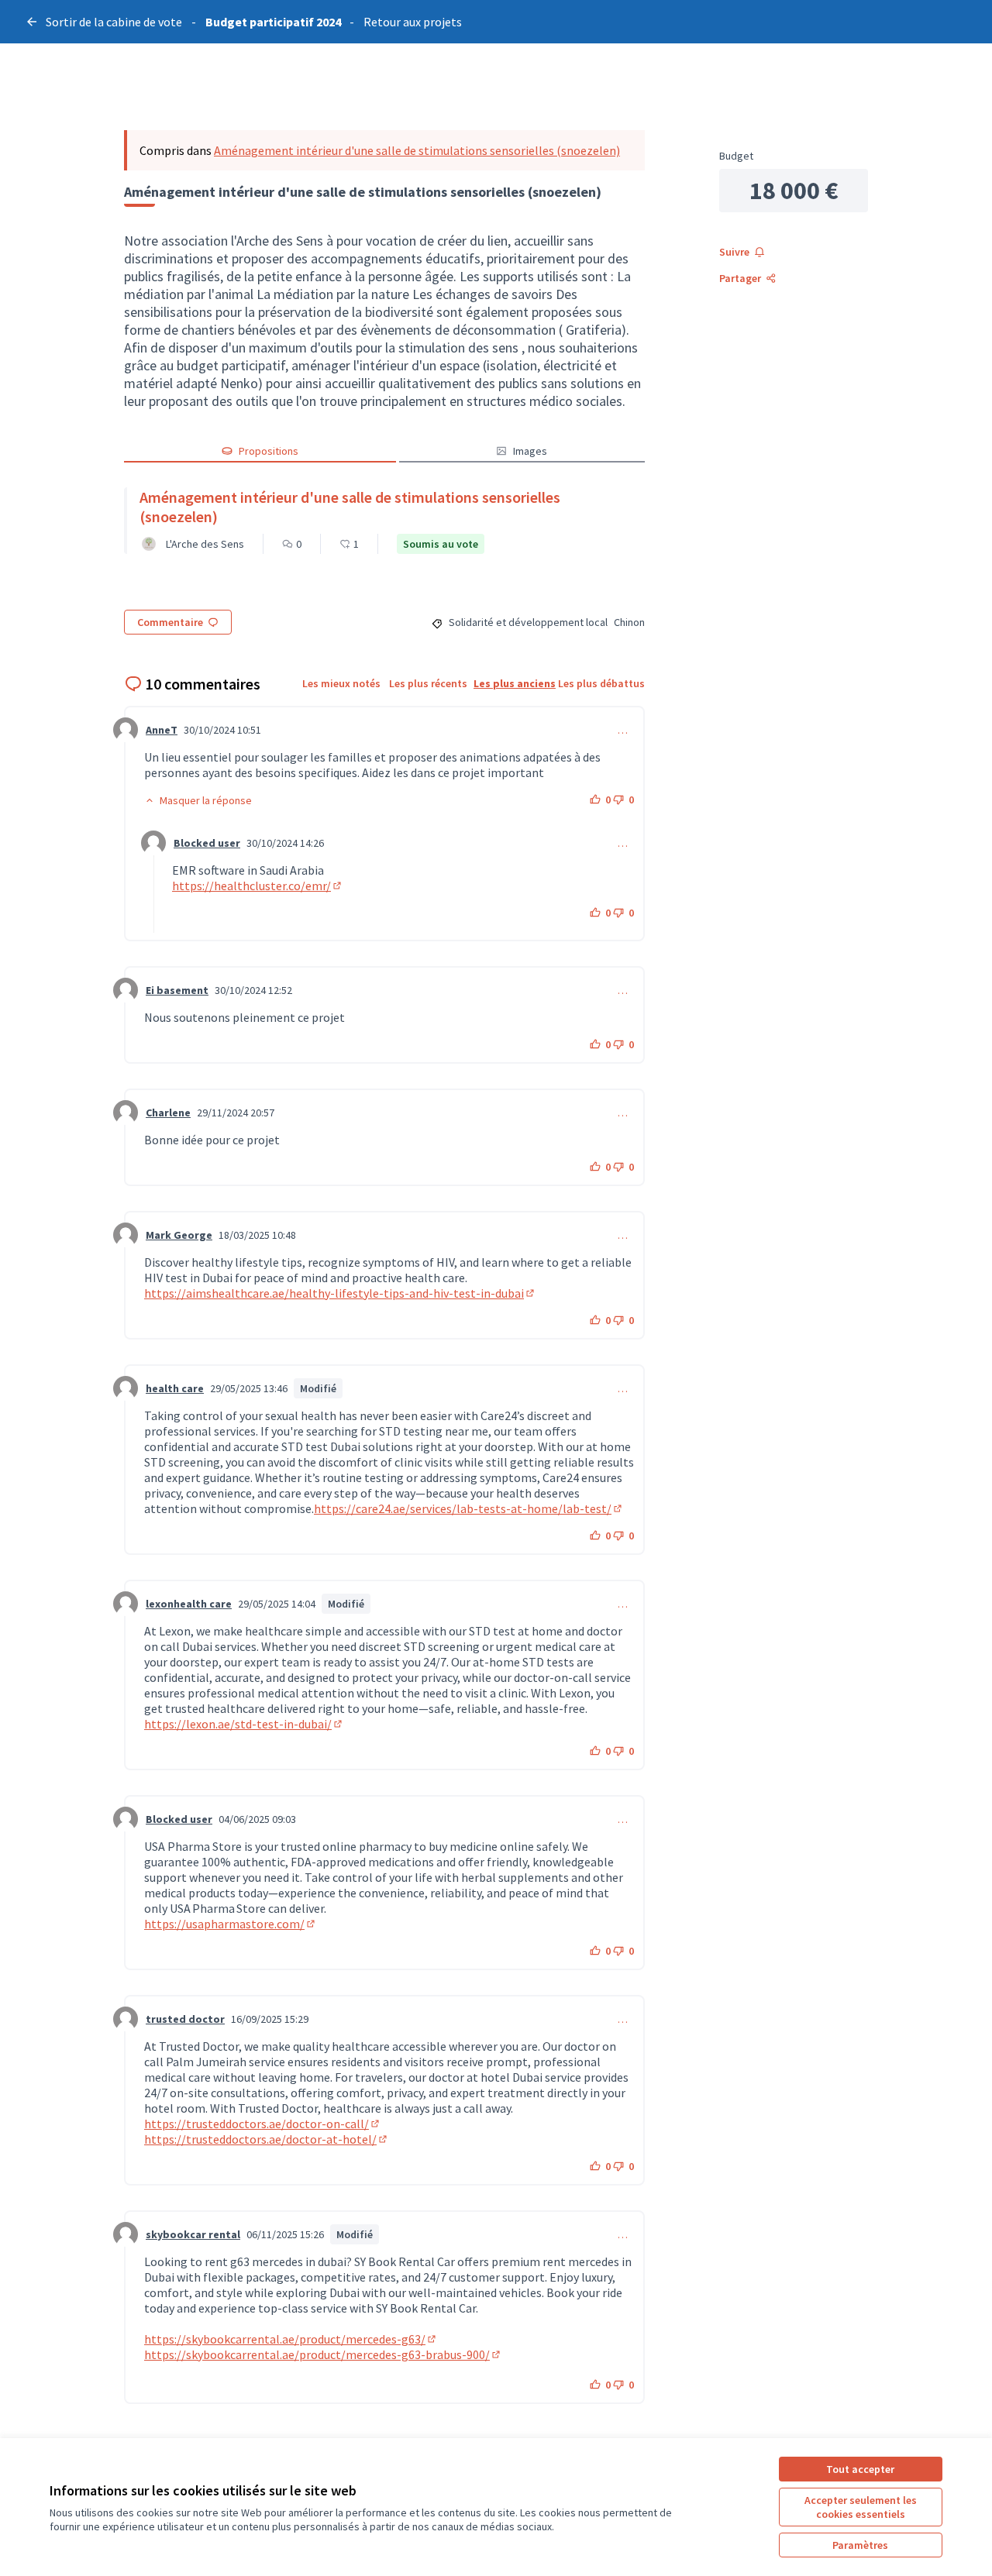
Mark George (179, 1235)
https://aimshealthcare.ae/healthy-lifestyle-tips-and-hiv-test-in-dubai (340, 1293)
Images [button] (530, 451)
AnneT (162, 730)
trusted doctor (185, 2019)
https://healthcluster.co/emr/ (258, 886)
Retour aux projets (413, 22)
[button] (198, 800)
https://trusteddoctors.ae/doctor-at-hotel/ (267, 2139)
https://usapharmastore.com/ (231, 1924)
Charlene (168, 1113)
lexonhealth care (189, 1604)
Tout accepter (860, 2469)
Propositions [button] (269, 451)
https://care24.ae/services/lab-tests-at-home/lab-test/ (469, 1508)
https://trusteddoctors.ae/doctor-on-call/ (263, 2124)
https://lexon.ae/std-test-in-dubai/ (244, 1724)
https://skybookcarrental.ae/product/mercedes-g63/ (291, 2339)
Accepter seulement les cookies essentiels (861, 2507)
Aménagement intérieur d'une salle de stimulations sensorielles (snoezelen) (417, 150)
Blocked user (207, 843)
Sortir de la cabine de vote (114, 22)
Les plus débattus (601, 683)
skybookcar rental (193, 2234)
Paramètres (860, 2545)
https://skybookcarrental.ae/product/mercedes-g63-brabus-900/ (323, 2354)
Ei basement (177, 990)
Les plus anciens (515, 683)
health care (175, 1388)
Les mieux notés (341, 683)
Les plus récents (428, 683)
